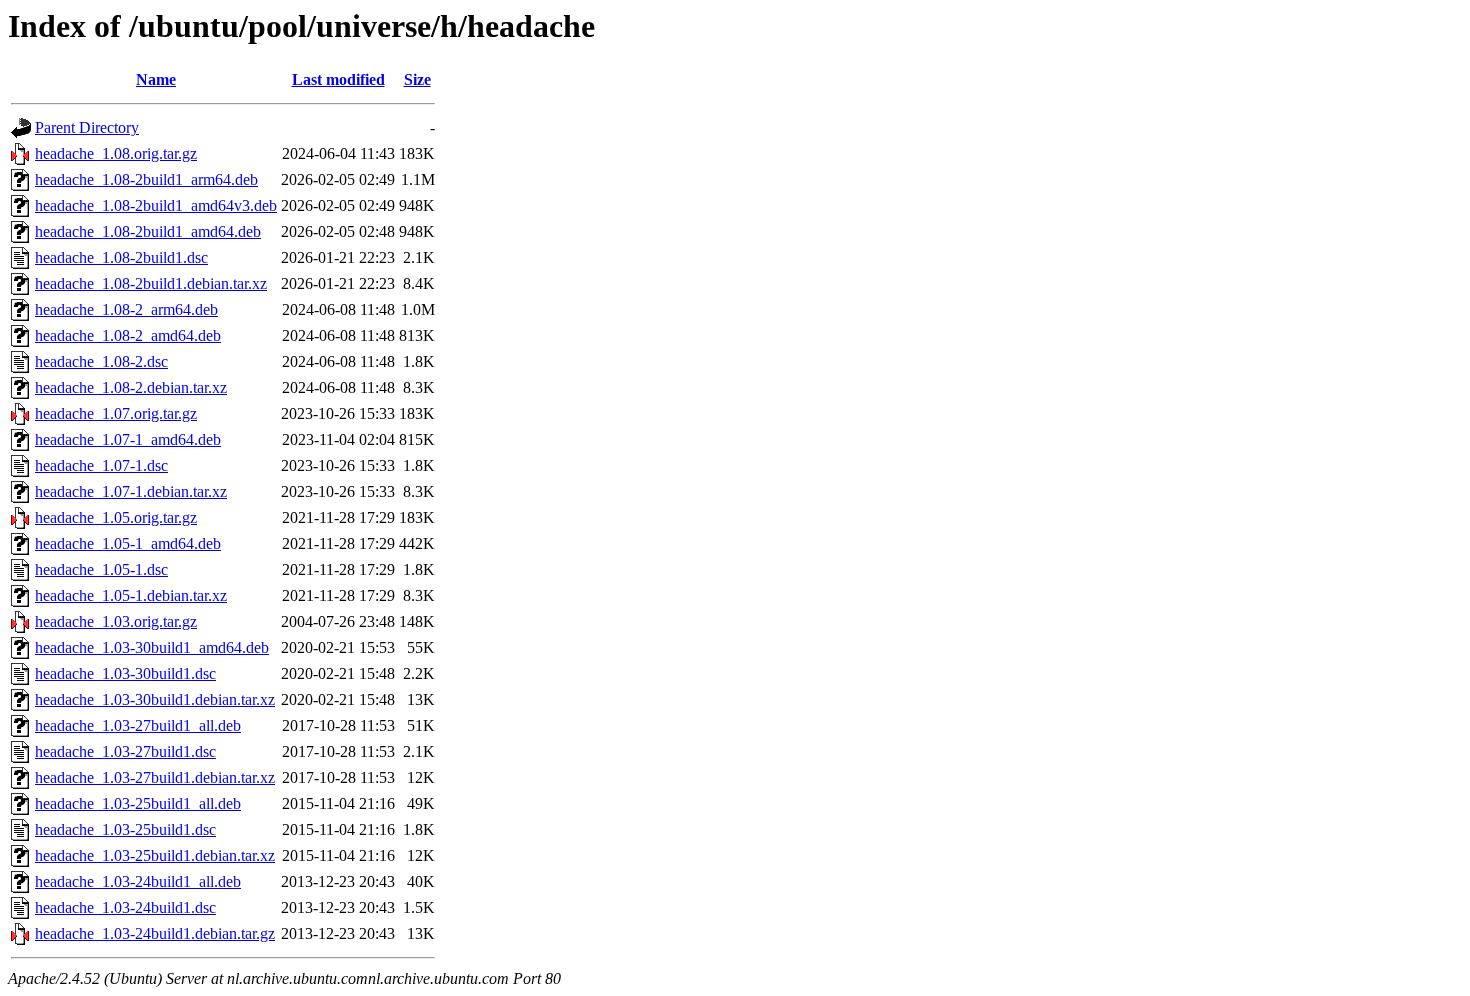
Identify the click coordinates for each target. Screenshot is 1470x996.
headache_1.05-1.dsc (101, 569)
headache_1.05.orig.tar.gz (116, 517)
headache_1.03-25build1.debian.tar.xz (155, 855)
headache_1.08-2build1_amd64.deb (148, 231)
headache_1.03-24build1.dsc (125, 907)
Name (156, 79)
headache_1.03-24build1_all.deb (138, 881)
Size (417, 79)
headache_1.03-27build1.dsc (125, 751)
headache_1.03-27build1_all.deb (138, 725)
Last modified (338, 79)
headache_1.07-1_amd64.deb (128, 439)
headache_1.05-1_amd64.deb (128, 543)
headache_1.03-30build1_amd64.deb (152, 647)
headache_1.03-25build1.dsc (125, 829)
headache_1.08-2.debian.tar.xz (131, 387)
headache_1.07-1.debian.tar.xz (131, 491)
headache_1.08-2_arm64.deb (126, 309)
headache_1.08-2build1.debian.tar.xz (151, 283)
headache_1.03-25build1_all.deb (138, 803)
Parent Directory (87, 127)
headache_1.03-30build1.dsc (125, 673)
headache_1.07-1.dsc (101, 465)
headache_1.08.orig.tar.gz (116, 153)
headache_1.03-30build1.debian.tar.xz (155, 699)
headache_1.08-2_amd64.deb (128, 335)
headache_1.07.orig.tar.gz (116, 413)
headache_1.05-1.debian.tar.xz (131, 595)
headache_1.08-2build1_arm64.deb (146, 179)
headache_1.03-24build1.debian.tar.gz (155, 933)
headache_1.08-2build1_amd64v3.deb (156, 205)
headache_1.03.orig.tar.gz (116, 621)
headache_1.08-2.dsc (101, 361)
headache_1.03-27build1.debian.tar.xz (155, 777)
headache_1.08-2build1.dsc (121, 257)
